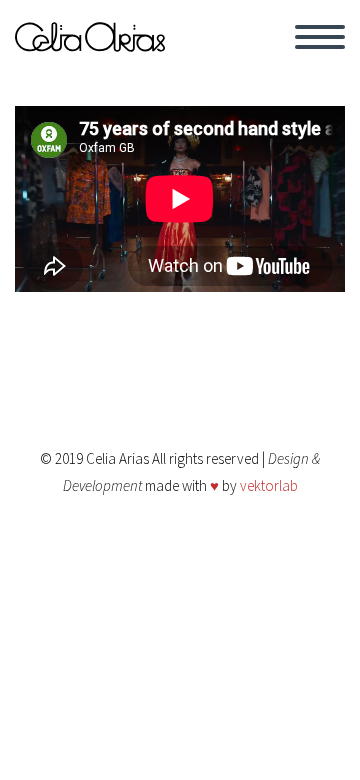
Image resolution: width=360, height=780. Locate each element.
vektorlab (269, 485)
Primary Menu (320, 37)
